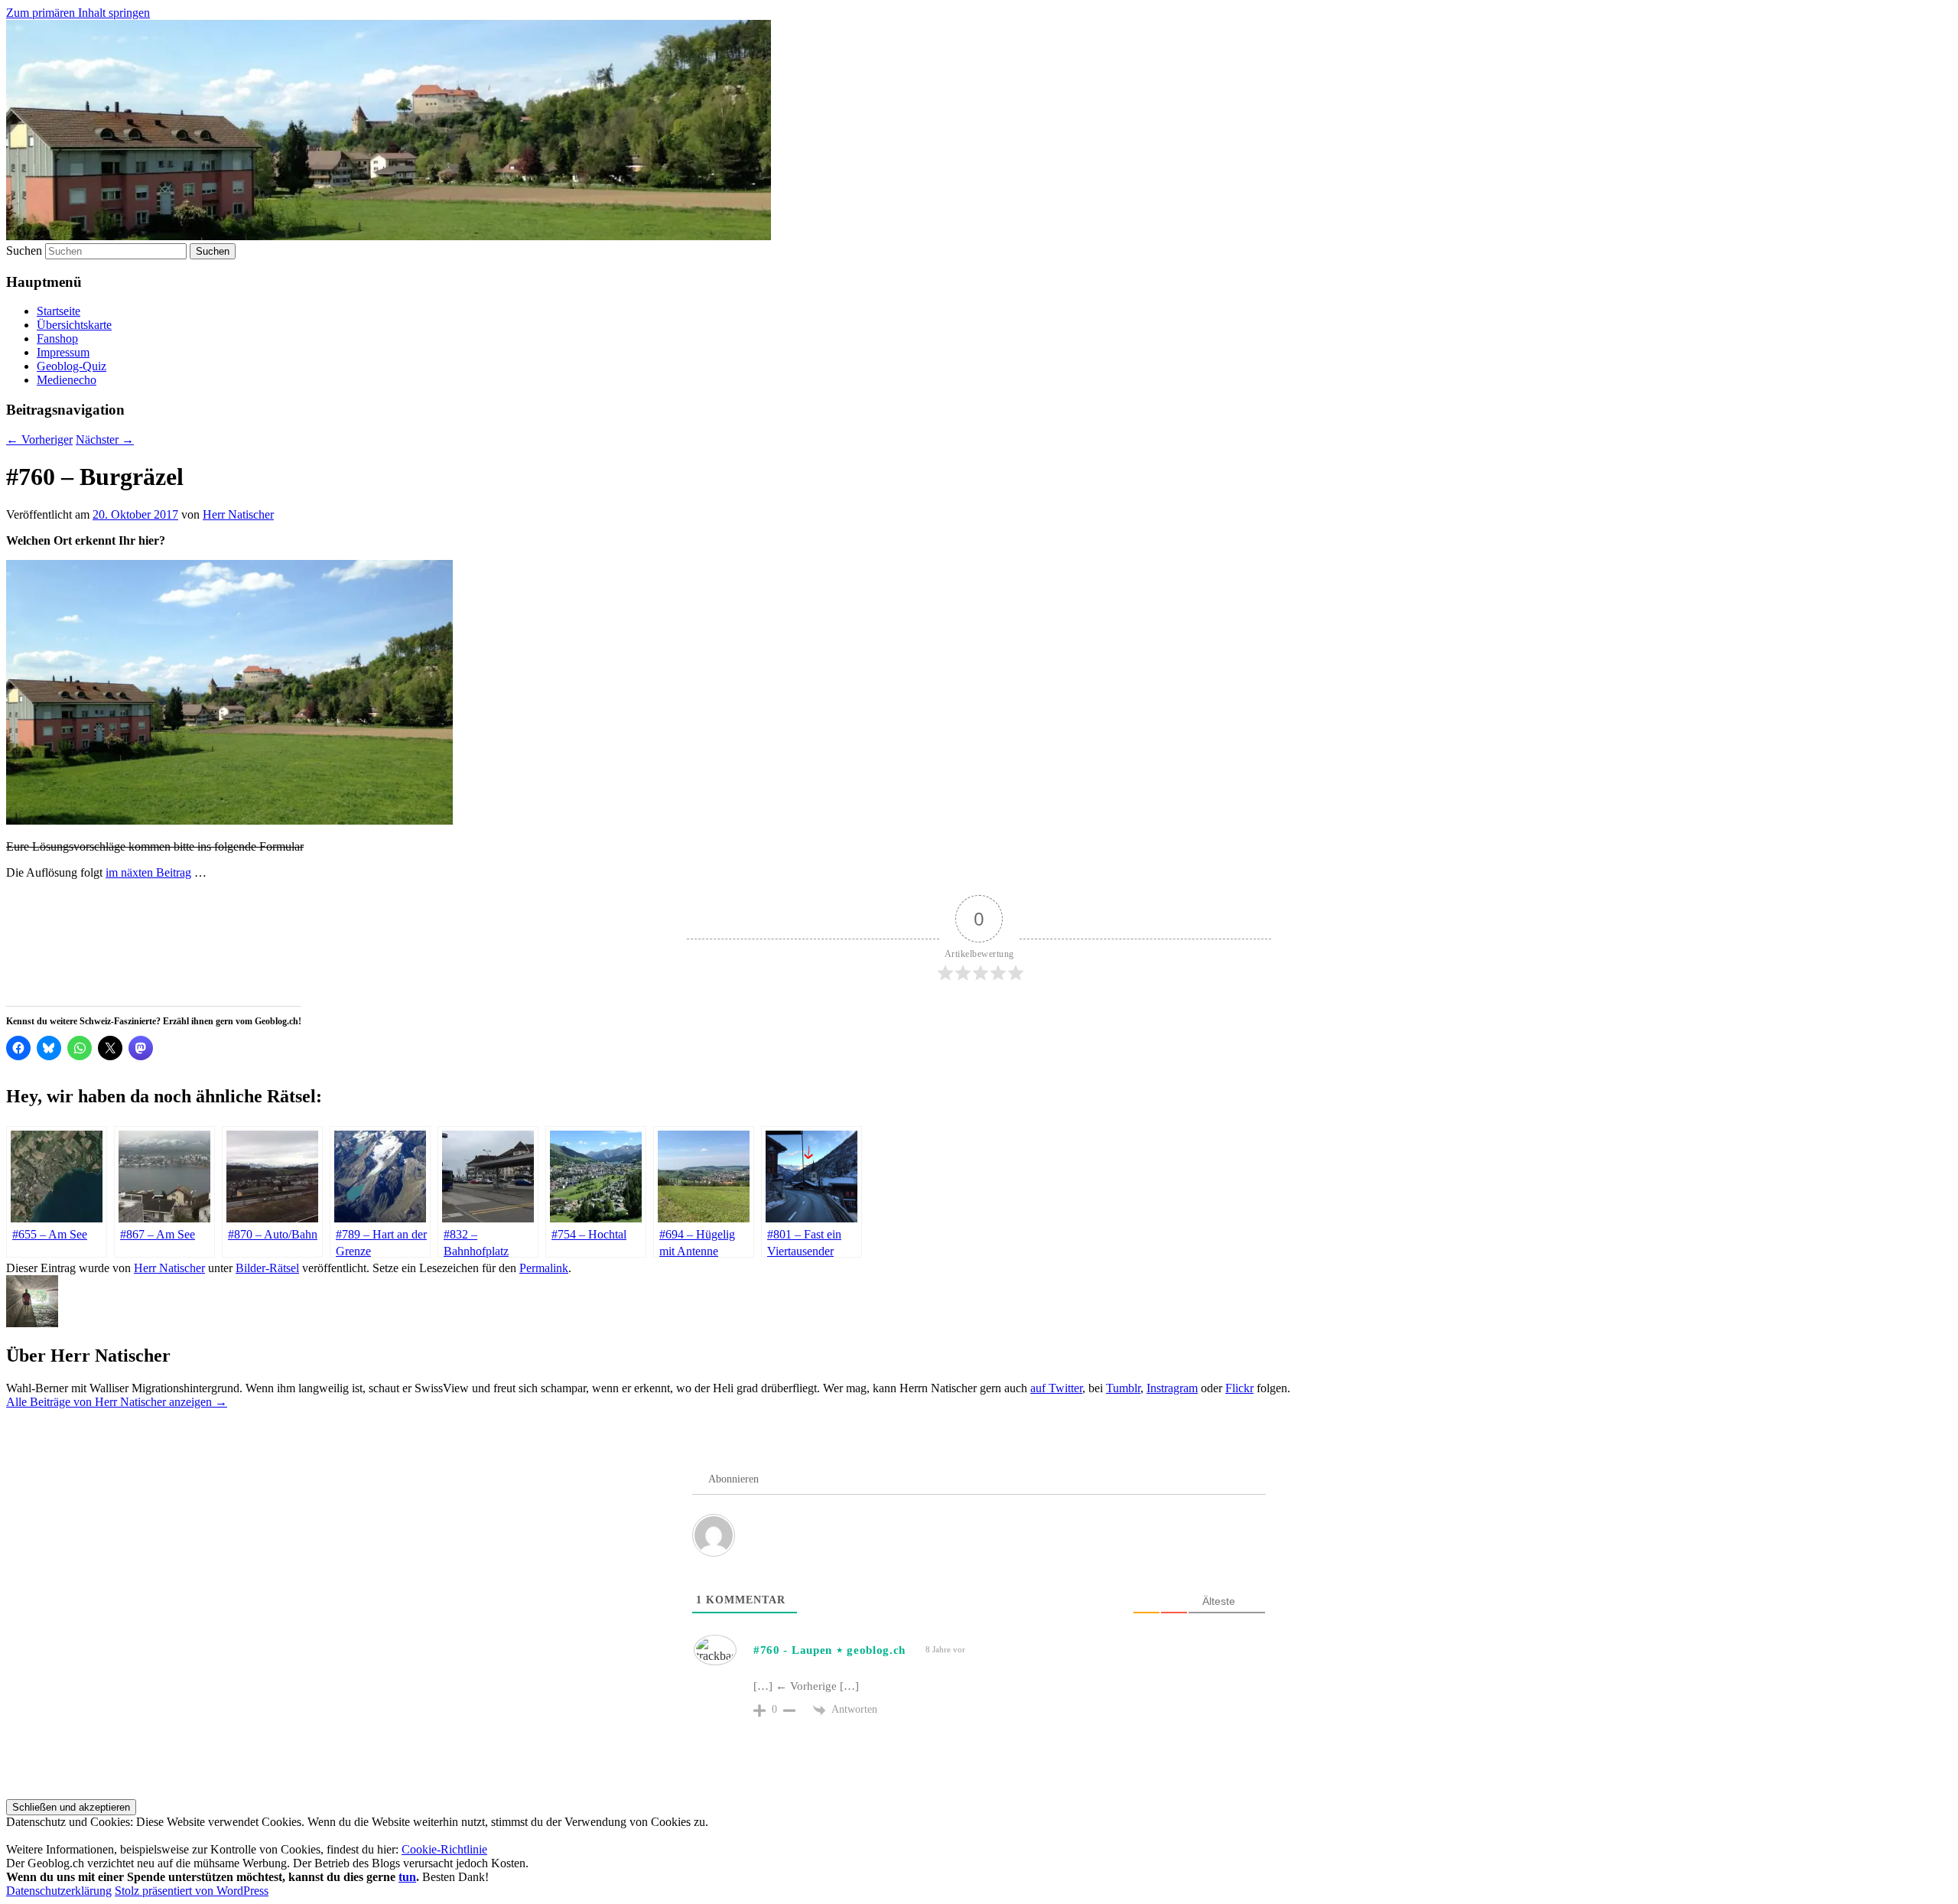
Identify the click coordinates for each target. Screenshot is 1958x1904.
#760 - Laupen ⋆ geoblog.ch (829, 1650)
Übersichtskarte (74, 325)
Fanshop (57, 338)
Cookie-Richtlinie (444, 1849)
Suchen (24, 251)
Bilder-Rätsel (267, 1268)
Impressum (63, 352)
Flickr (1239, 1388)
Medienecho (67, 380)
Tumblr (1123, 1388)
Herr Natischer (238, 514)
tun (407, 1877)
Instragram (1172, 1388)
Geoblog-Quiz (72, 366)
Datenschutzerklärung (59, 1891)
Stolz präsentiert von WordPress (192, 1891)
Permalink (544, 1268)
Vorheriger (39, 439)
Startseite (59, 311)
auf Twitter (1056, 1388)
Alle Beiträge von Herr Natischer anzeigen (117, 1402)
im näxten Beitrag (148, 872)
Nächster (105, 439)
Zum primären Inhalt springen (78, 13)
